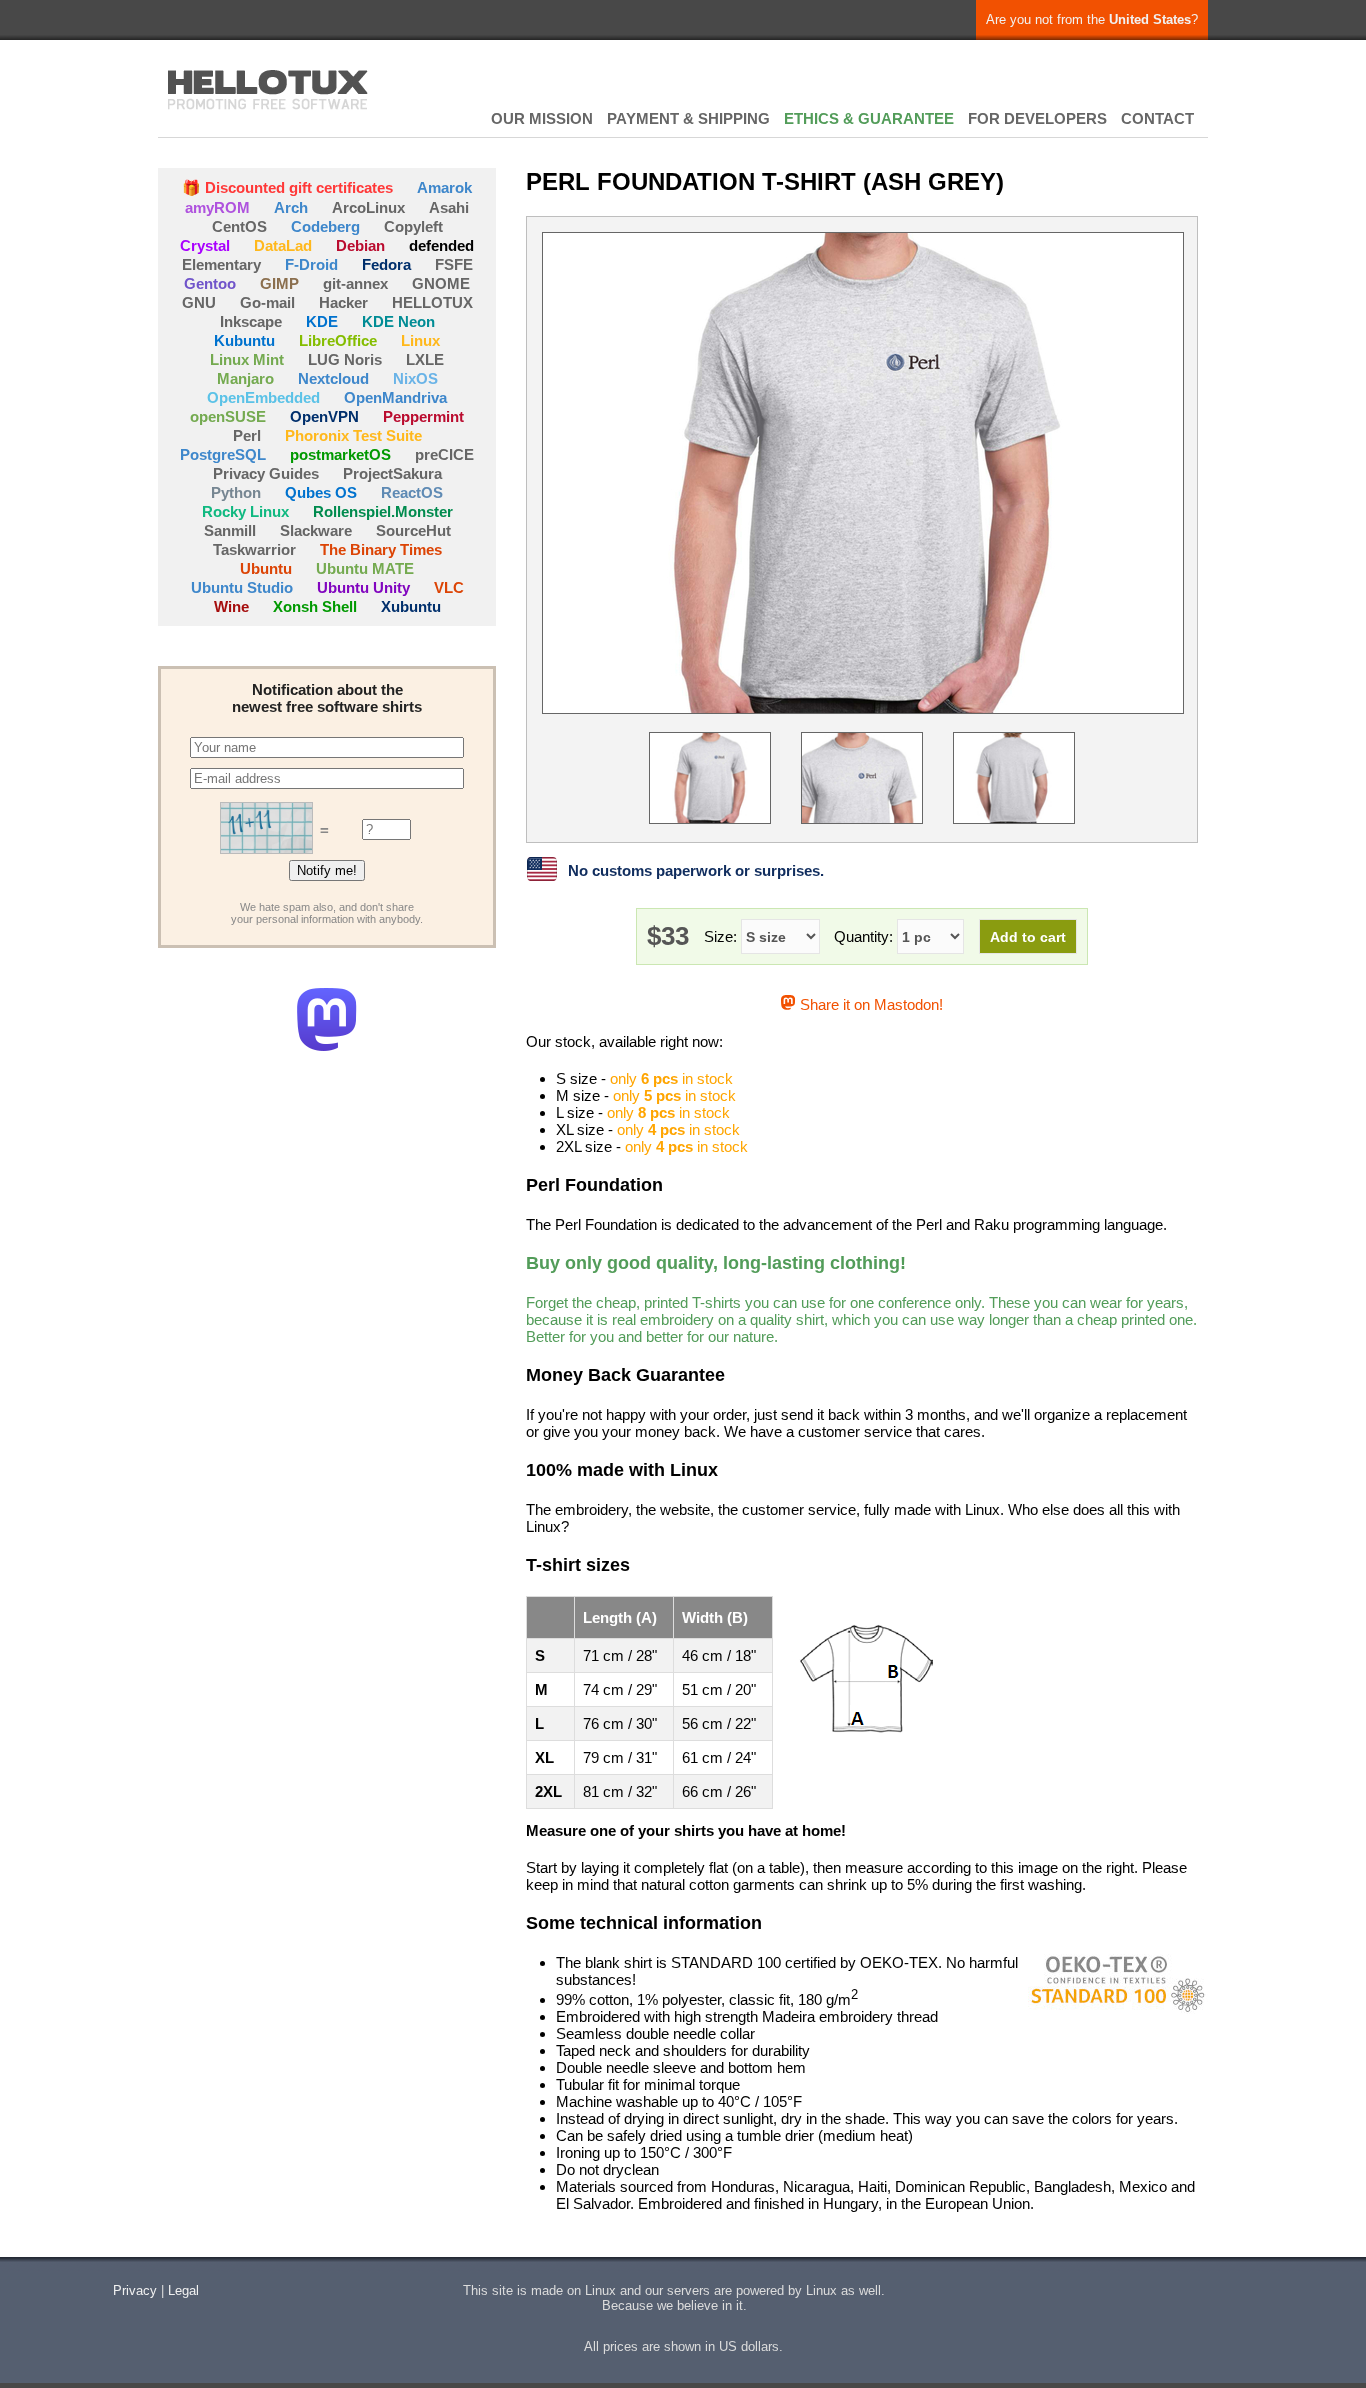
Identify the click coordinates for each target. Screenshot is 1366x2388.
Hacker (343, 302)
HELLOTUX (268, 90)
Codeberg (325, 226)
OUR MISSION (542, 118)
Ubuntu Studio (242, 587)
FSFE (454, 264)
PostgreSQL (223, 454)
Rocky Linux (245, 511)
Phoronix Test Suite (353, 435)
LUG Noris (345, 359)
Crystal (205, 245)
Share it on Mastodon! (869, 1004)
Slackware (316, 530)
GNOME (441, 283)
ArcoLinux (368, 207)
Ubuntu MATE (365, 568)
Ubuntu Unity (363, 587)
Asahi (449, 207)
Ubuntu (266, 568)
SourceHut (413, 530)
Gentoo (210, 283)
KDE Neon (398, 321)
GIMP (279, 283)
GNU (199, 302)
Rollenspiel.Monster (383, 511)
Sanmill (230, 530)
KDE (322, 321)
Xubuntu (411, 606)
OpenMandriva (395, 397)
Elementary (221, 264)
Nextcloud (333, 378)
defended (441, 245)
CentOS (239, 226)
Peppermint (423, 416)
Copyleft (413, 226)
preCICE (444, 454)
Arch (291, 207)
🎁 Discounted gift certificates (287, 187)
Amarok (444, 187)
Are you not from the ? (1092, 19)
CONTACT (1157, 118)
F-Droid (311, 264)
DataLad (283, 245)
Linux (420, 340)
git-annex (355, 283)
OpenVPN (324, 416)
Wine (231, 606)
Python (236, 492)
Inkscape (251, 321)
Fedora (386, 264)
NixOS (415, 378)
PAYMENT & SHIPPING (688, 118)
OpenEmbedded (263, 397)
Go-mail (267, 302)
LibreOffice (338, 340)
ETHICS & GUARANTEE (869, 118)
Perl (247, 435)
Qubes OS (321, 492)
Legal (183, 2290)
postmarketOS (340, 454)
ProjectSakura (392, 473)
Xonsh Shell (315, 606)
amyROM (217, 207)
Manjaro (245, 378)
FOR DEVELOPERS (1037, 118)
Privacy (135, 2290)
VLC (449, 587)
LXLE (425, 359)
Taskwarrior (254, 549)
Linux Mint (247, 359)
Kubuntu (244, 340)
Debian (360, 245)
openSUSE (228, 416)
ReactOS (412, 492)
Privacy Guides (266, 473)
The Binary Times (381, 549)
